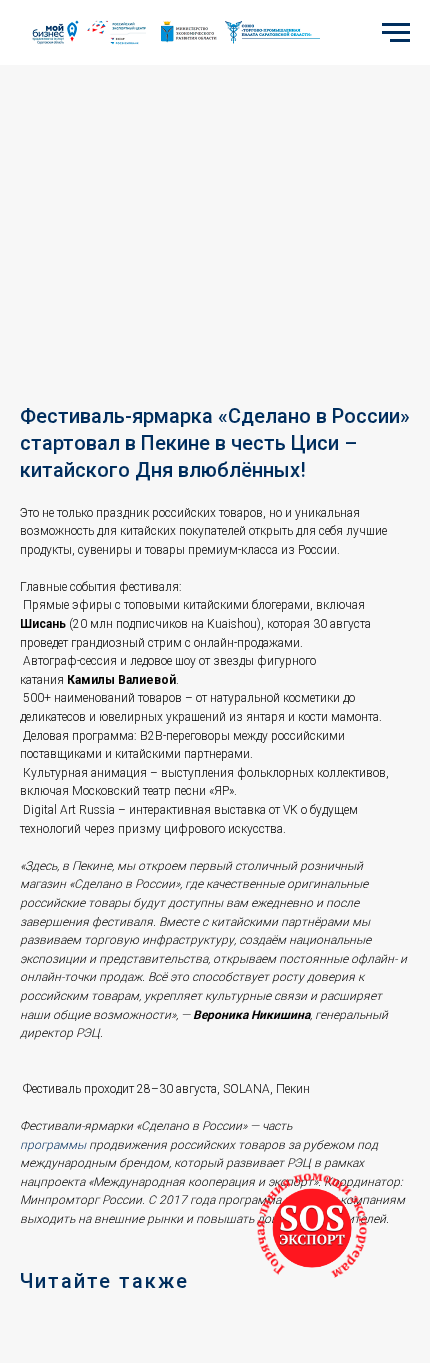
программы (53, 1145)
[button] (312, 1228)
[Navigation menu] (396, 33)
